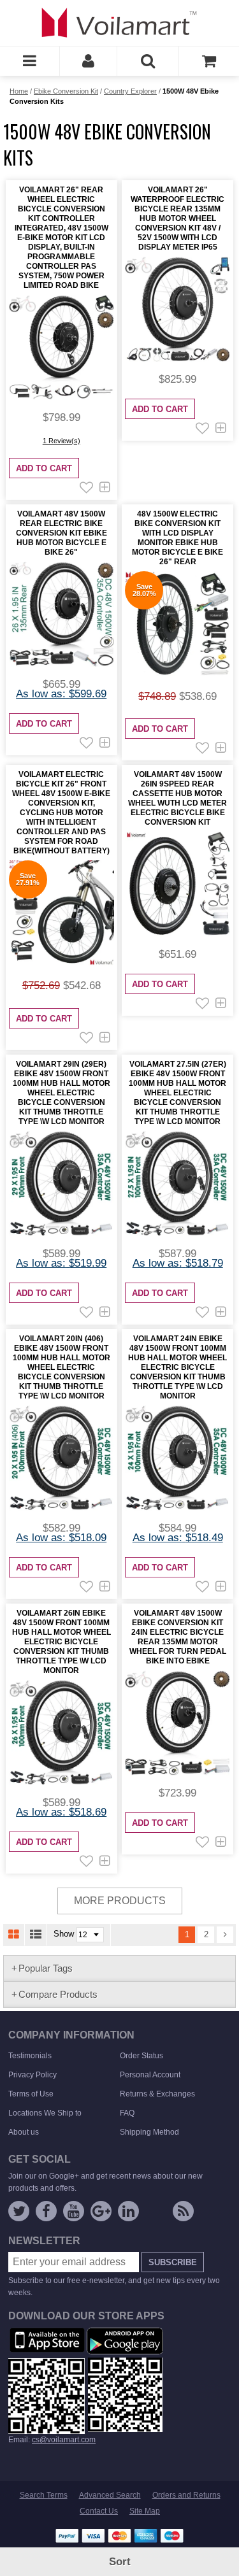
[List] (36, 1935)
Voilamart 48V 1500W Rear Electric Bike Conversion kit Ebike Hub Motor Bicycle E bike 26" (62, 533)
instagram (156, 2214)
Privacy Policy (33, 2075)
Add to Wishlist (86, 487)
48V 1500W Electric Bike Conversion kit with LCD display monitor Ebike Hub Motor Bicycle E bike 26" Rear (177, 538)
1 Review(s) (62, 441)
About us (24, 2132)
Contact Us (99, 2511)
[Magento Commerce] (120, 22)
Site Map (145, 2511)
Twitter (19, 2211)
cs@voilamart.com (64, 2440)
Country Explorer (130, 91)
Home (19, 91)
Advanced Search (110, 2495)
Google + (101, 2211)
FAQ (127, 2113)
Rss (183, 2211)
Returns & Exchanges (157, 2094)
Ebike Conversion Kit (66, 91)
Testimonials (30, 2056)
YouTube (74, 2211)
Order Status (141, 2056)
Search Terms (44, 2495)
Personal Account (150, 2075)
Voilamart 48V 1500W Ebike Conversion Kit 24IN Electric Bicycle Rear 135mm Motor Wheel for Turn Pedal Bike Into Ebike (178, 1637)
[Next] (225, 1935)
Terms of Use (31, 2094)
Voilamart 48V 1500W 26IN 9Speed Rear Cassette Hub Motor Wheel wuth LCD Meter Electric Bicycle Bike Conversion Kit (177, 798)
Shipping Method (149, 2132)
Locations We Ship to (45, 2113)
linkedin (128, 2211)
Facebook (46, 2211)
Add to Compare (105, 487)
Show (64, 1934)
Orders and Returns (186, 2495)
